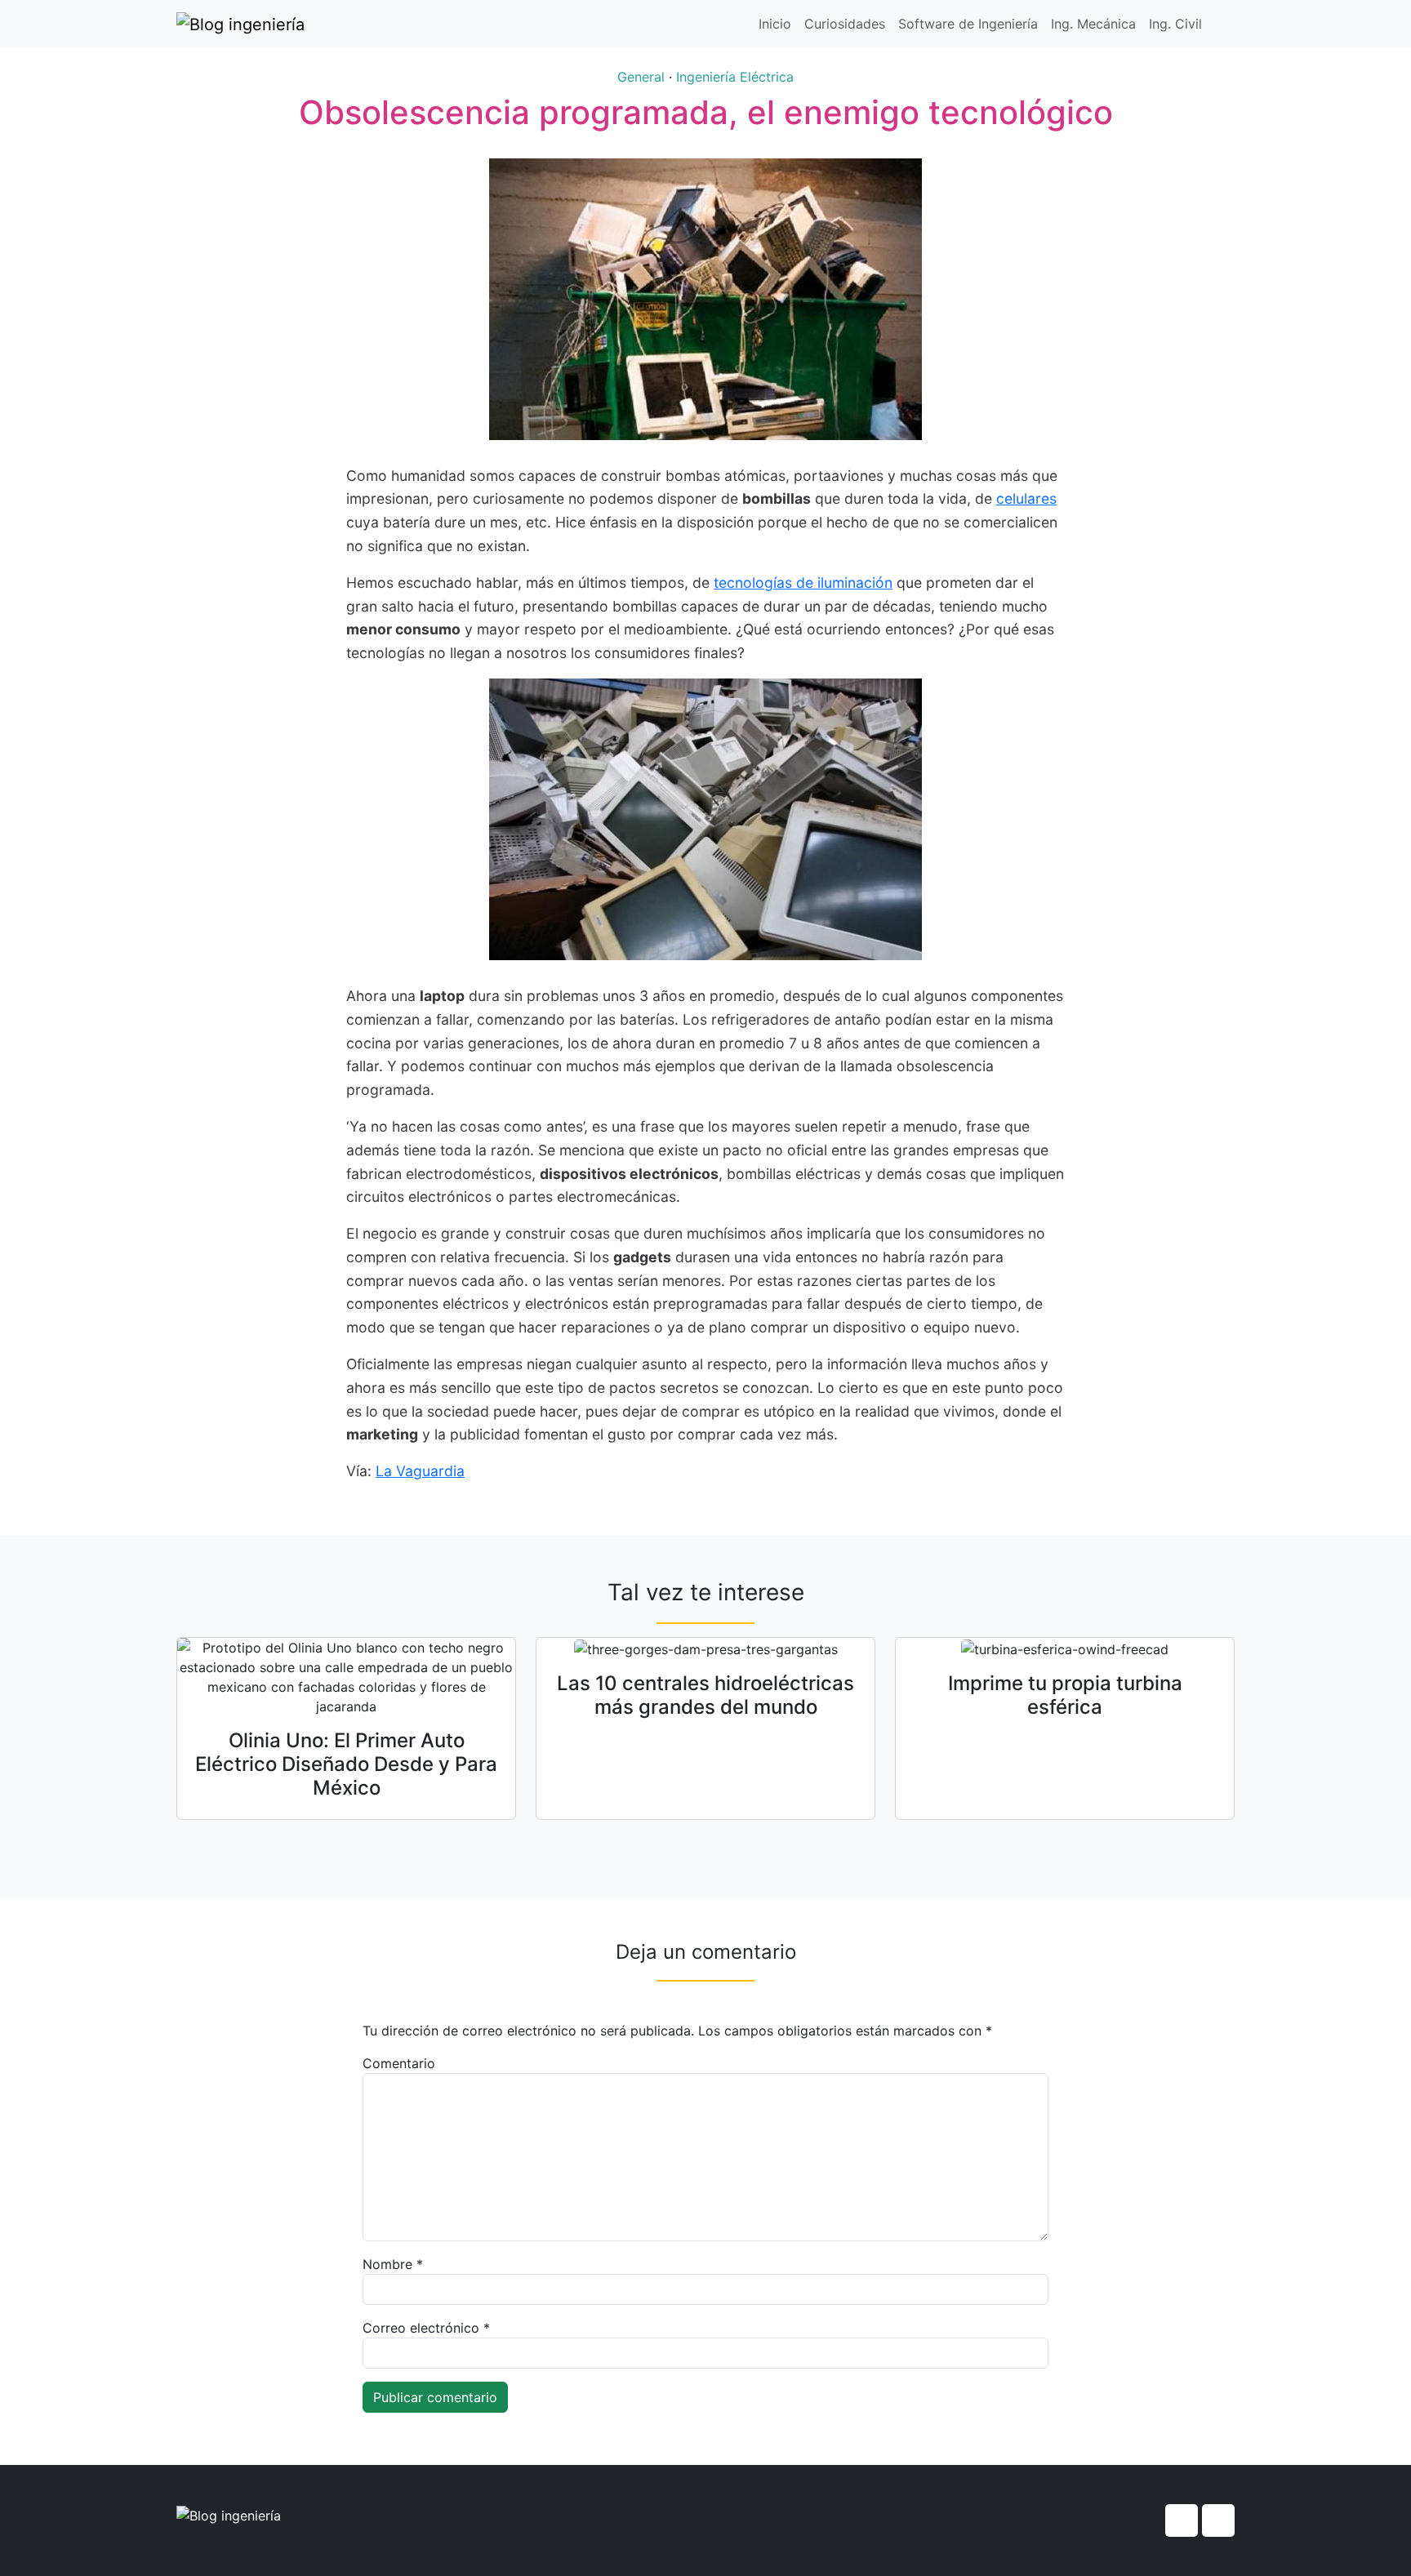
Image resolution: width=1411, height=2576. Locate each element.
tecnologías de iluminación (803, 583)
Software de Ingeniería (968, 24)
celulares (1026, 498)
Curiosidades (845, 24)
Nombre (393, 2264)
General (641, 77)
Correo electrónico (426, 2328)
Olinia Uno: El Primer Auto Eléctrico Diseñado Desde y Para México (346, 1764)
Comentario (399, 2063)
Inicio (775, 24)
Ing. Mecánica (1093, 24)
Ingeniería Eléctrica (735, 77)
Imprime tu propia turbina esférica (1065, 1695)
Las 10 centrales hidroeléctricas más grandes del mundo (705, 1695)
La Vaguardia (420, 1471)
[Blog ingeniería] (240, 24)
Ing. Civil (1175, 24)
